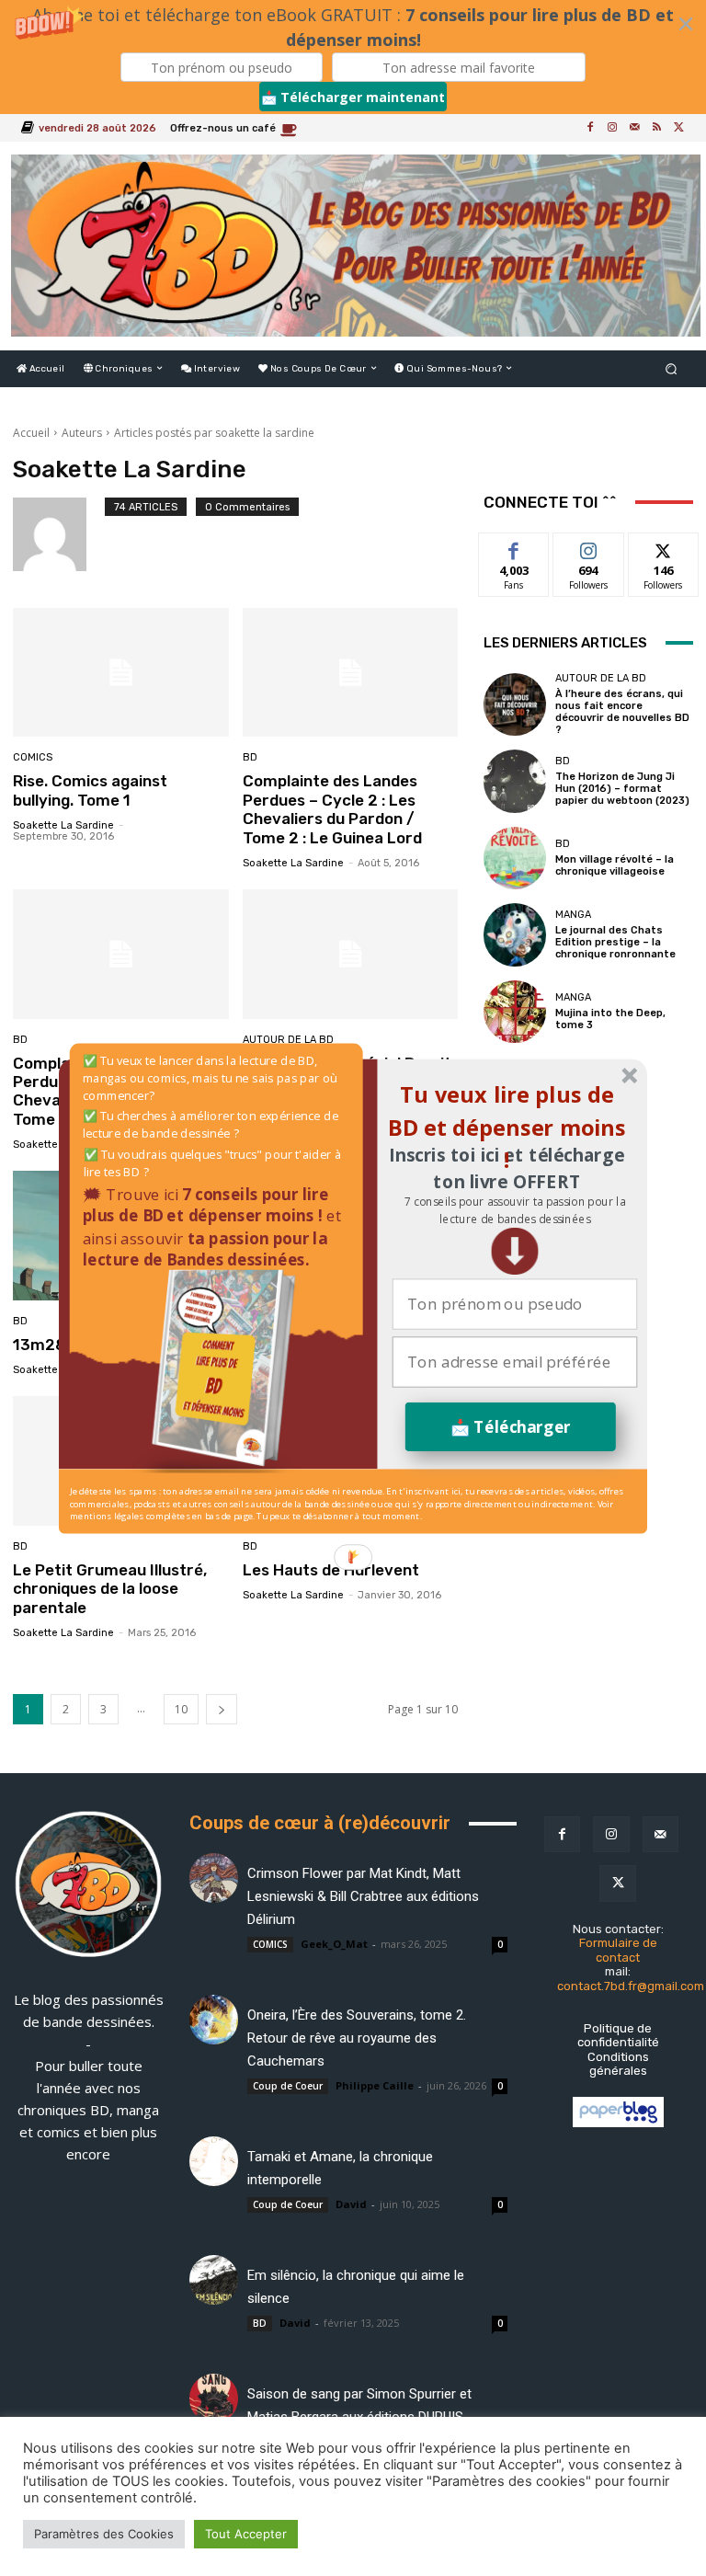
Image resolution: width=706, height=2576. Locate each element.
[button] (514, 1210)
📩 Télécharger (511, 1426)
